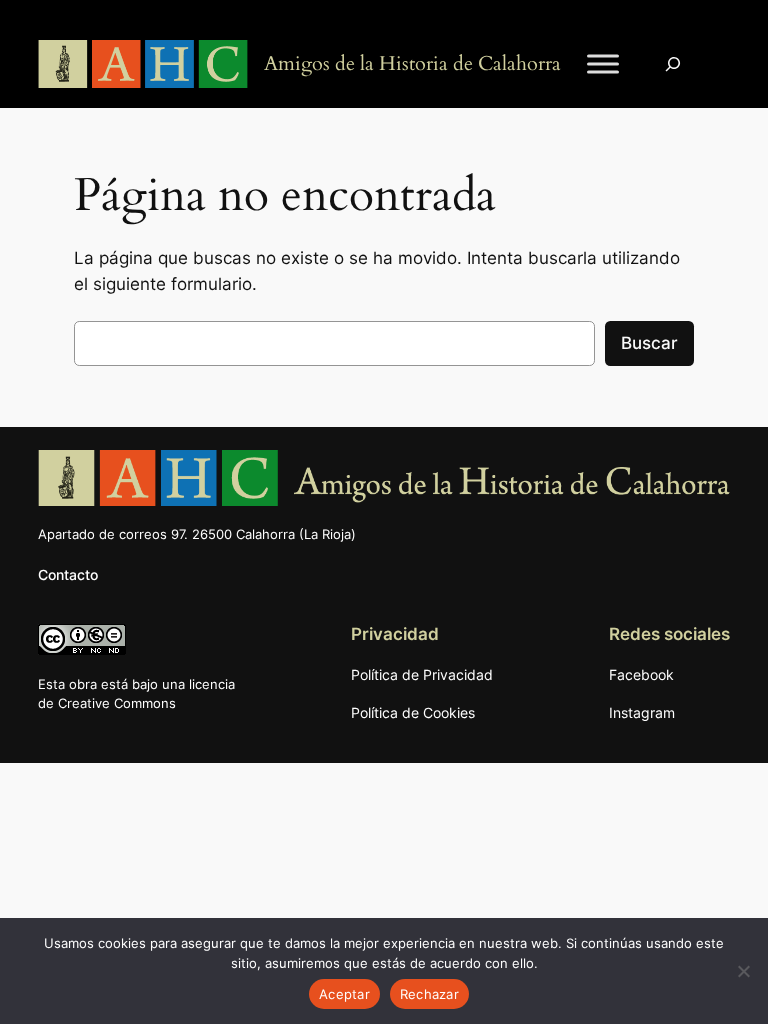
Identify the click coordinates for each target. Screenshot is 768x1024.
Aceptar (344, 994)
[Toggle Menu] (603, 64)
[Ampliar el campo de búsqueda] (673, 64)
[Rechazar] (743, 971)
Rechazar (429, 994)
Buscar (649, 343)
